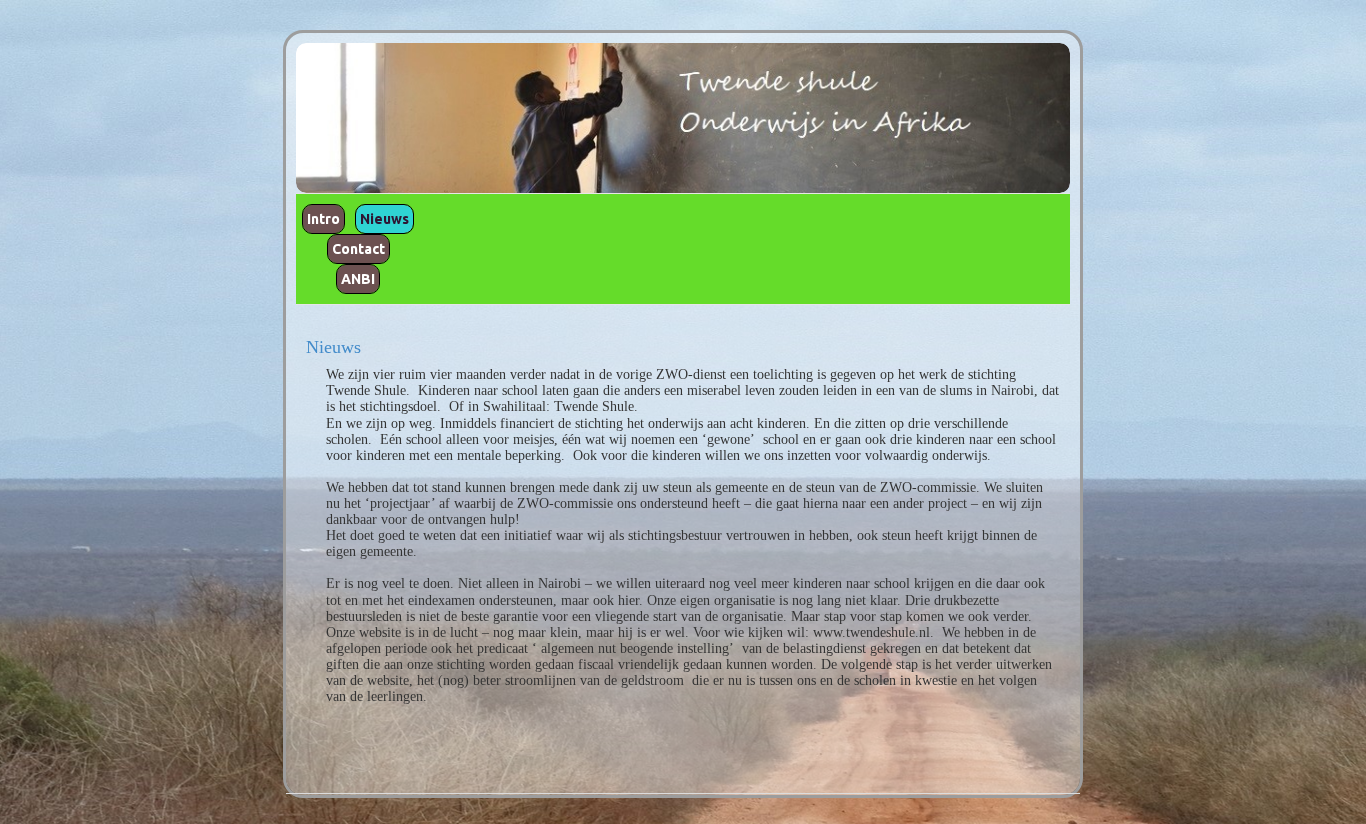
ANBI (358, 279)
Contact (358, 249)
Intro (323, 219)
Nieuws (384, 219)
